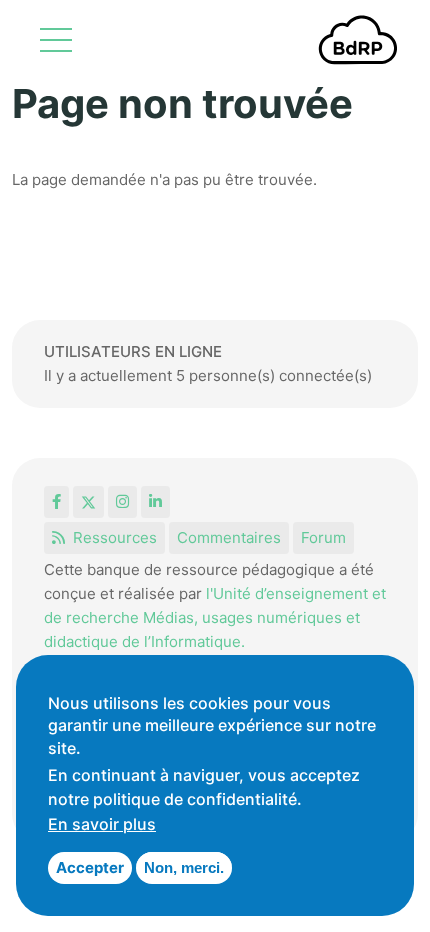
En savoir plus (102, 824)
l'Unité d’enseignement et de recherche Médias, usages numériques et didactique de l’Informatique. (215, 617)
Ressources (115, 537)
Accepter (90, 867)
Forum (323, 537)
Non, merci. (184, 867)
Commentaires (229, 537)
